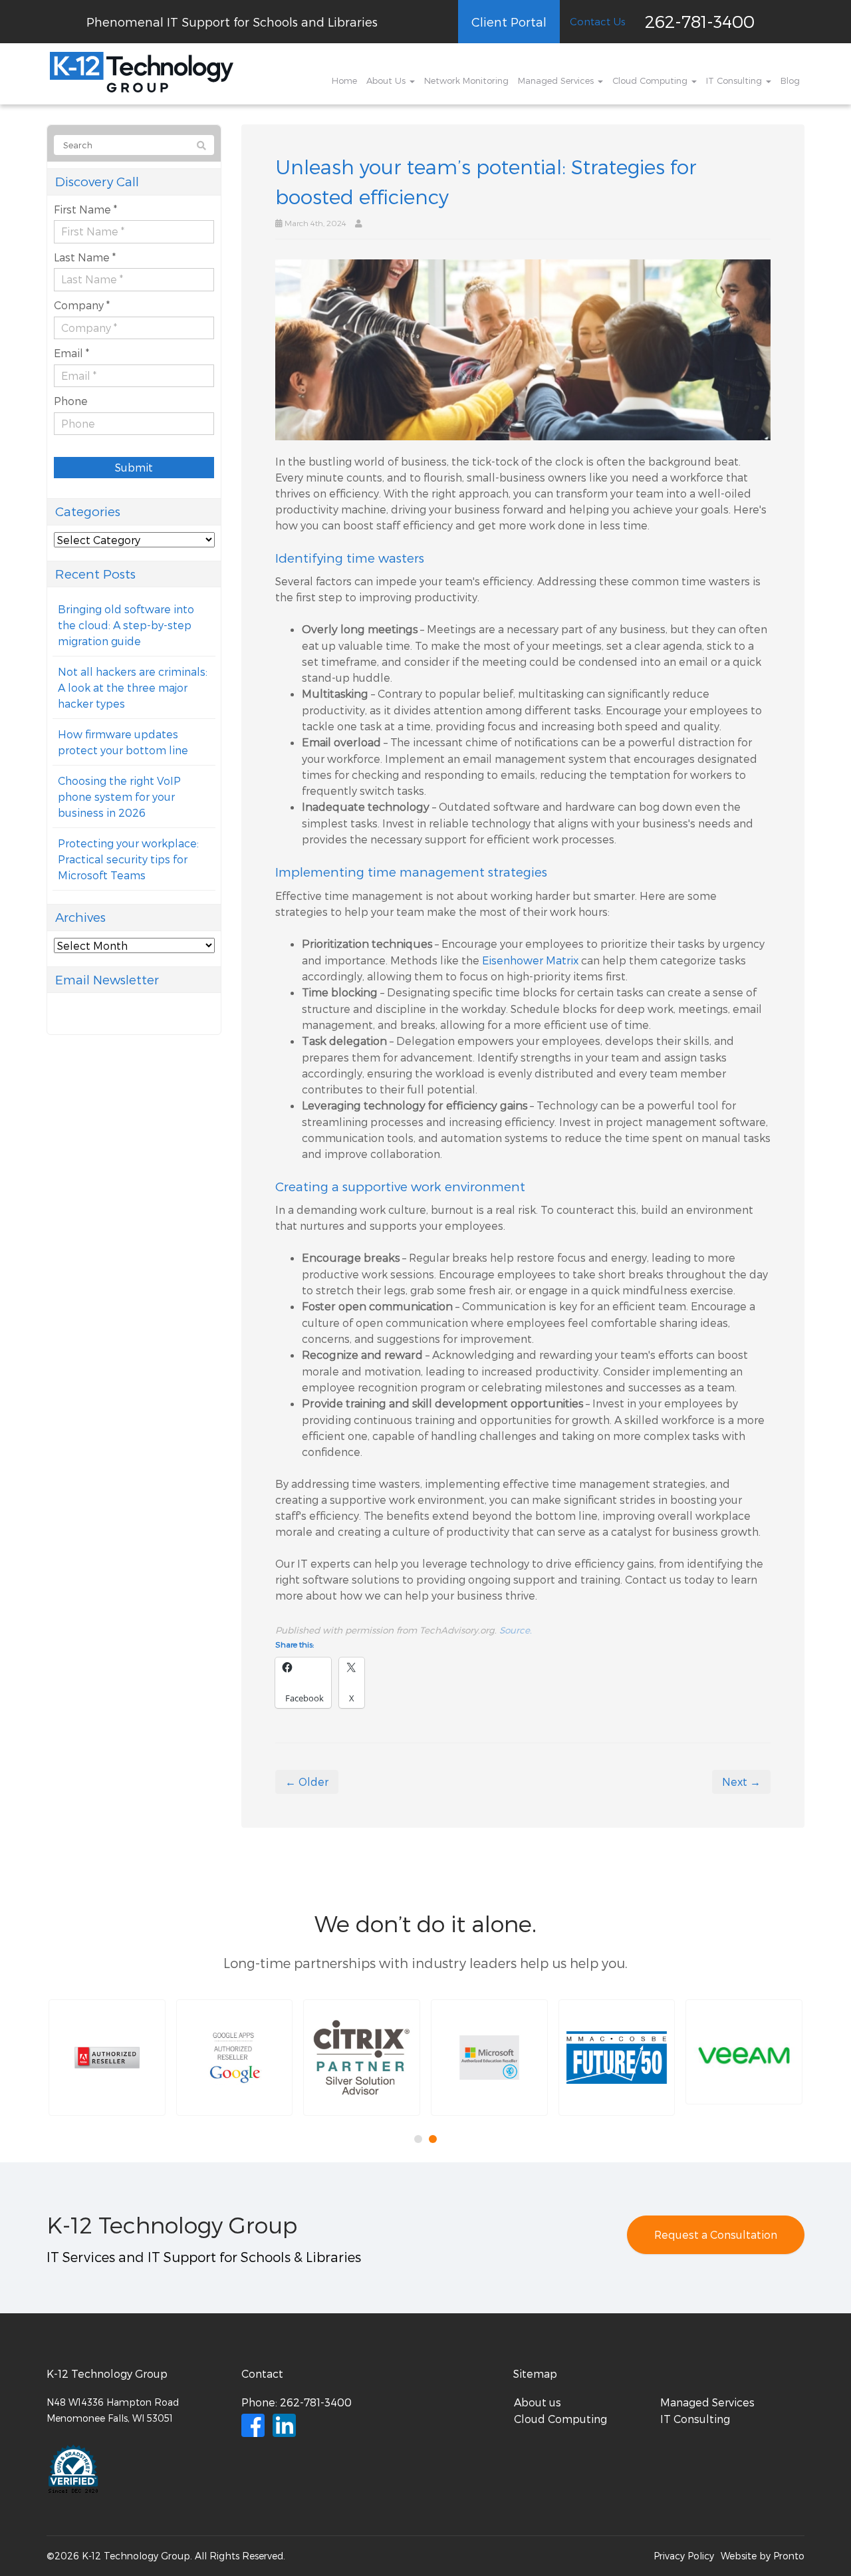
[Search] (201, 146)
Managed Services (557, 80)
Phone (71, 401)
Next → (741, 1782)
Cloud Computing (651, 80)
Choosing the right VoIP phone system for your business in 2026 (119, 796)
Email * (71, 353)
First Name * (85, 209)
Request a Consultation (716, 2234)
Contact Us (597, 21)
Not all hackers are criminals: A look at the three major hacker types (133, 687)
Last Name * (85, 257)
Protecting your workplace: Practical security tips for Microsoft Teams (128, 859)
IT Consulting (735, 80)
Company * (82, 305)
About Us (387, 80)
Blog (790, 80)
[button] (107, 2058)
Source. (516, 1630)
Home (344, 80)
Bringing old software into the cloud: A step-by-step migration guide (126, 625)
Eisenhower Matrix (530, 960)
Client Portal (509, 22)
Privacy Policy (684, 2556)
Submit (134, 467)
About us (538, 2402)
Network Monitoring (466, 80)
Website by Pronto (763, 2556)
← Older (307, 1782)
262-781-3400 (700, 21)
